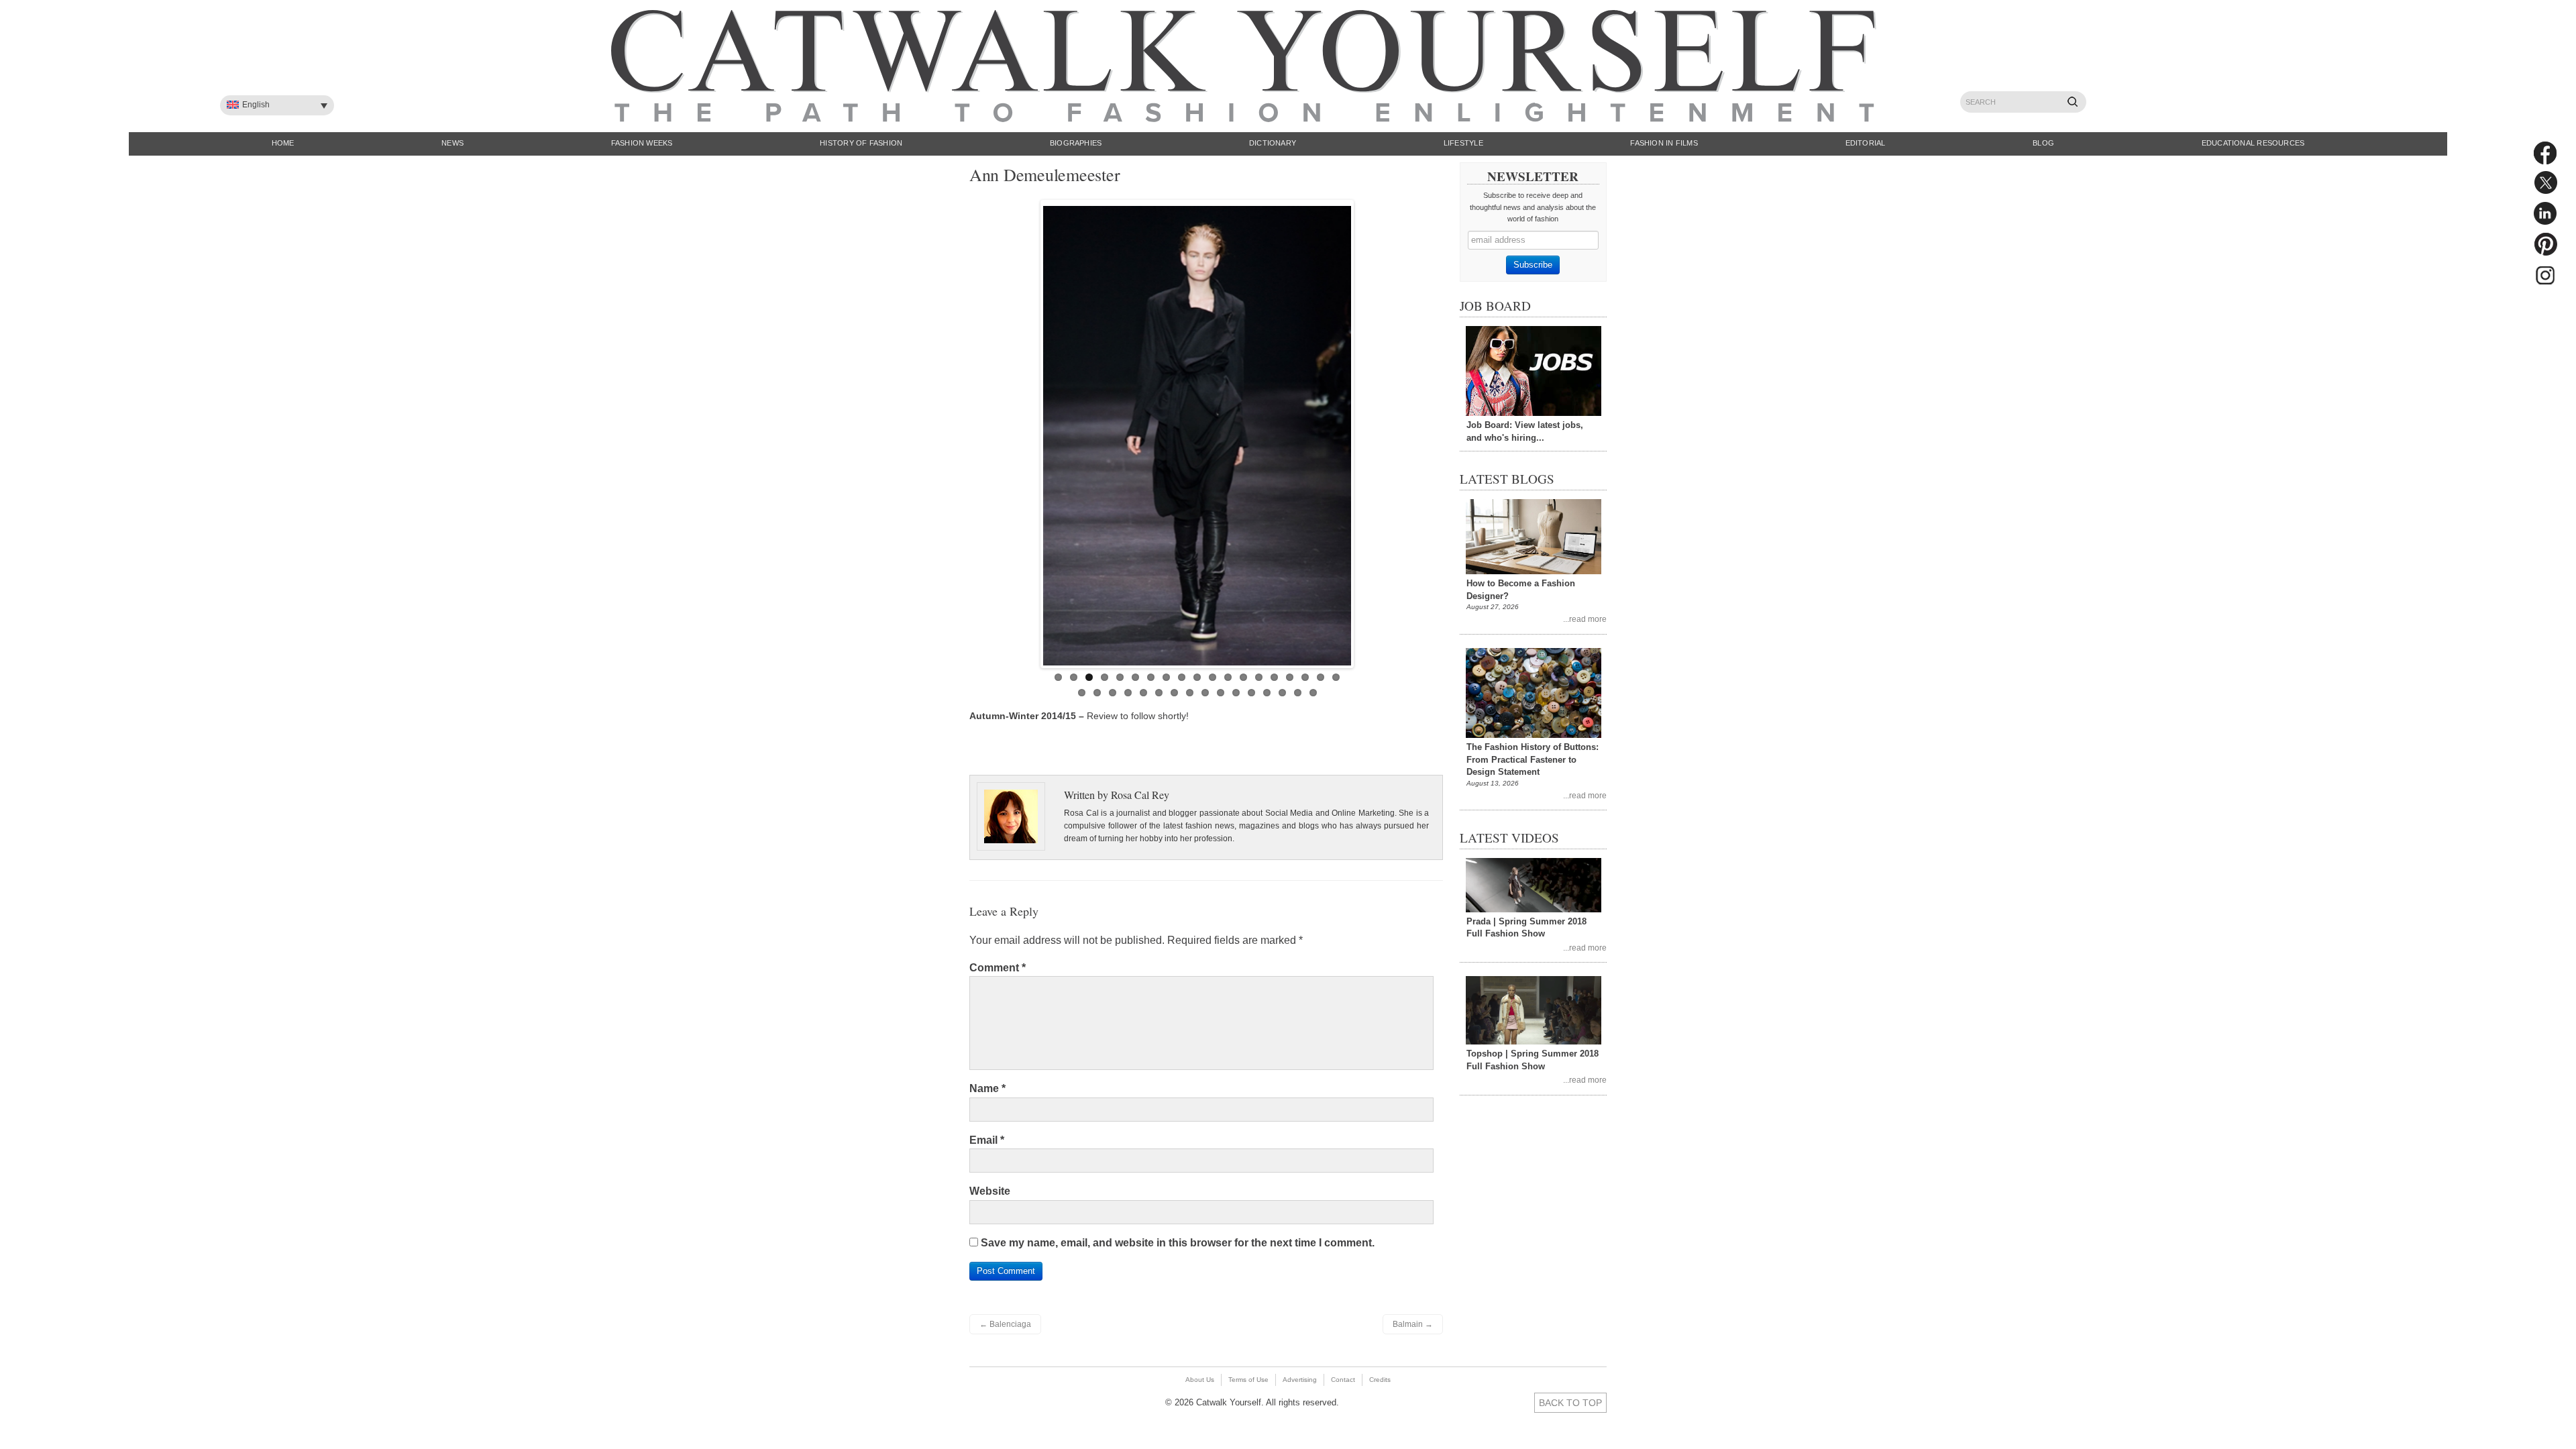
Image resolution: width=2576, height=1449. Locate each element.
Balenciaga (1005, 1324)
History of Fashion (861, 143)
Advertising (1300, 1380)
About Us (1200, 1380)
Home (283, 143)
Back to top (1570, 1403)
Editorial (1866, 143)
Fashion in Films (1664, 143)
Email (987, 1140)
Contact (1343, 1380)
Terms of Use (1248, 1380)
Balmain (1413, 1324)
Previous (1029, 431)
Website (990, 1191)
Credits (1380, 1380)
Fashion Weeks (642, 143)
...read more (1585, 619)
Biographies (1076, 143)
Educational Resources (2253, 143)
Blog (2043, 143)
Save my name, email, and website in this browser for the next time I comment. (1178, 1243)
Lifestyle (1463, 143)
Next (1365, 431)
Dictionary (1273, 143)
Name (987, 1088)
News (452, 143)
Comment (998, 968)
